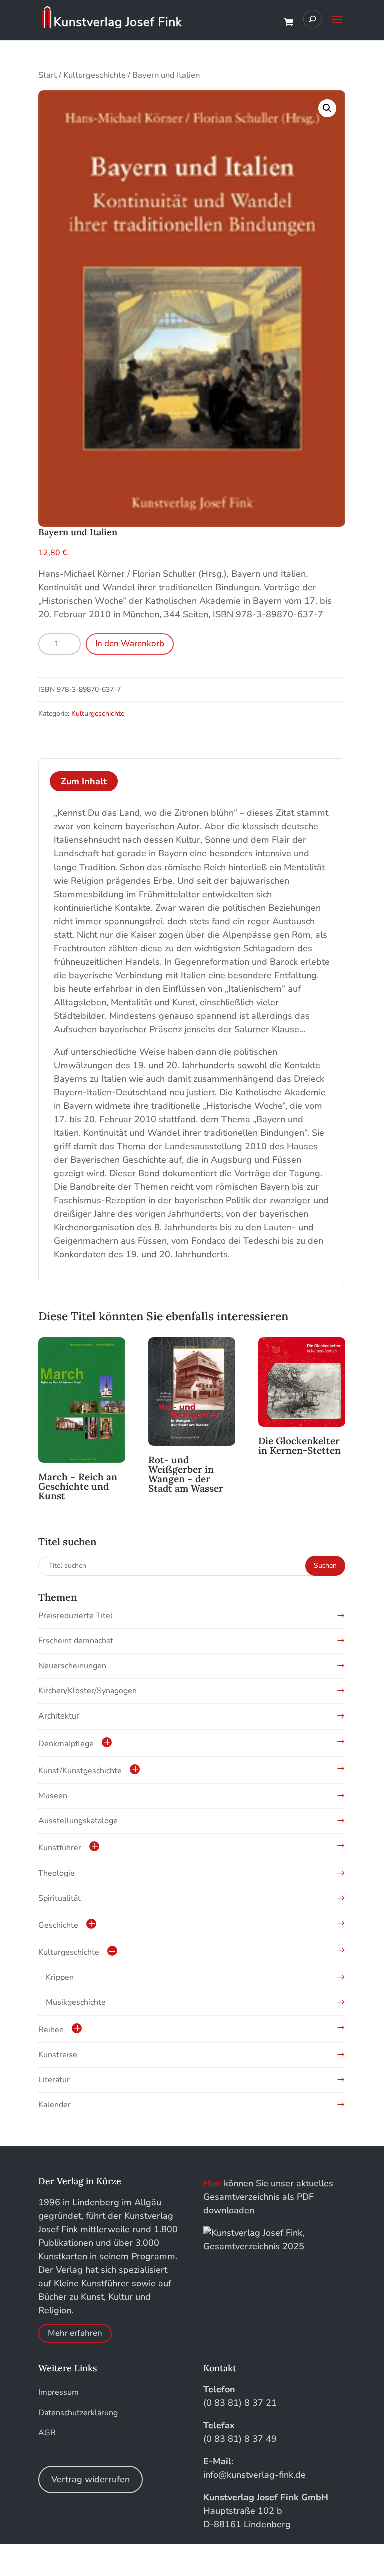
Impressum (59, 2392)
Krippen (60, 1977)
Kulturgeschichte (95, 75)
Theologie (57, 1873)
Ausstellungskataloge (78, 1821)
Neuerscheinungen (72, 1666)
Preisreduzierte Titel (76, 1616)
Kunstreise (58, 2055)
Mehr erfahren (75, 2333)
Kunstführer (60, 1848)
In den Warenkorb (130, 643)
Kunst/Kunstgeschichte (80, 1771)
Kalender (55, 2105)
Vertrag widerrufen (91, 2479)
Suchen (325, 1566)
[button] (327, 108)
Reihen (51, 2030)
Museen (53, 1796)
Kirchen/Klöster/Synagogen (88, 1691)
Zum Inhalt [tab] (84, 781)
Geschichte (58, 1925)
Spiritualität (60, 1898)
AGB (47, 2433)
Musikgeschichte (76, 2002)
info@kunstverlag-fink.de (255, 2475)
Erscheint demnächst (76, 1641)
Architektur (59, 1716)
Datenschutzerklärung (78, 2413)
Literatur (54, 2080)
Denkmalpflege (66, 1744)
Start (48, 75)
